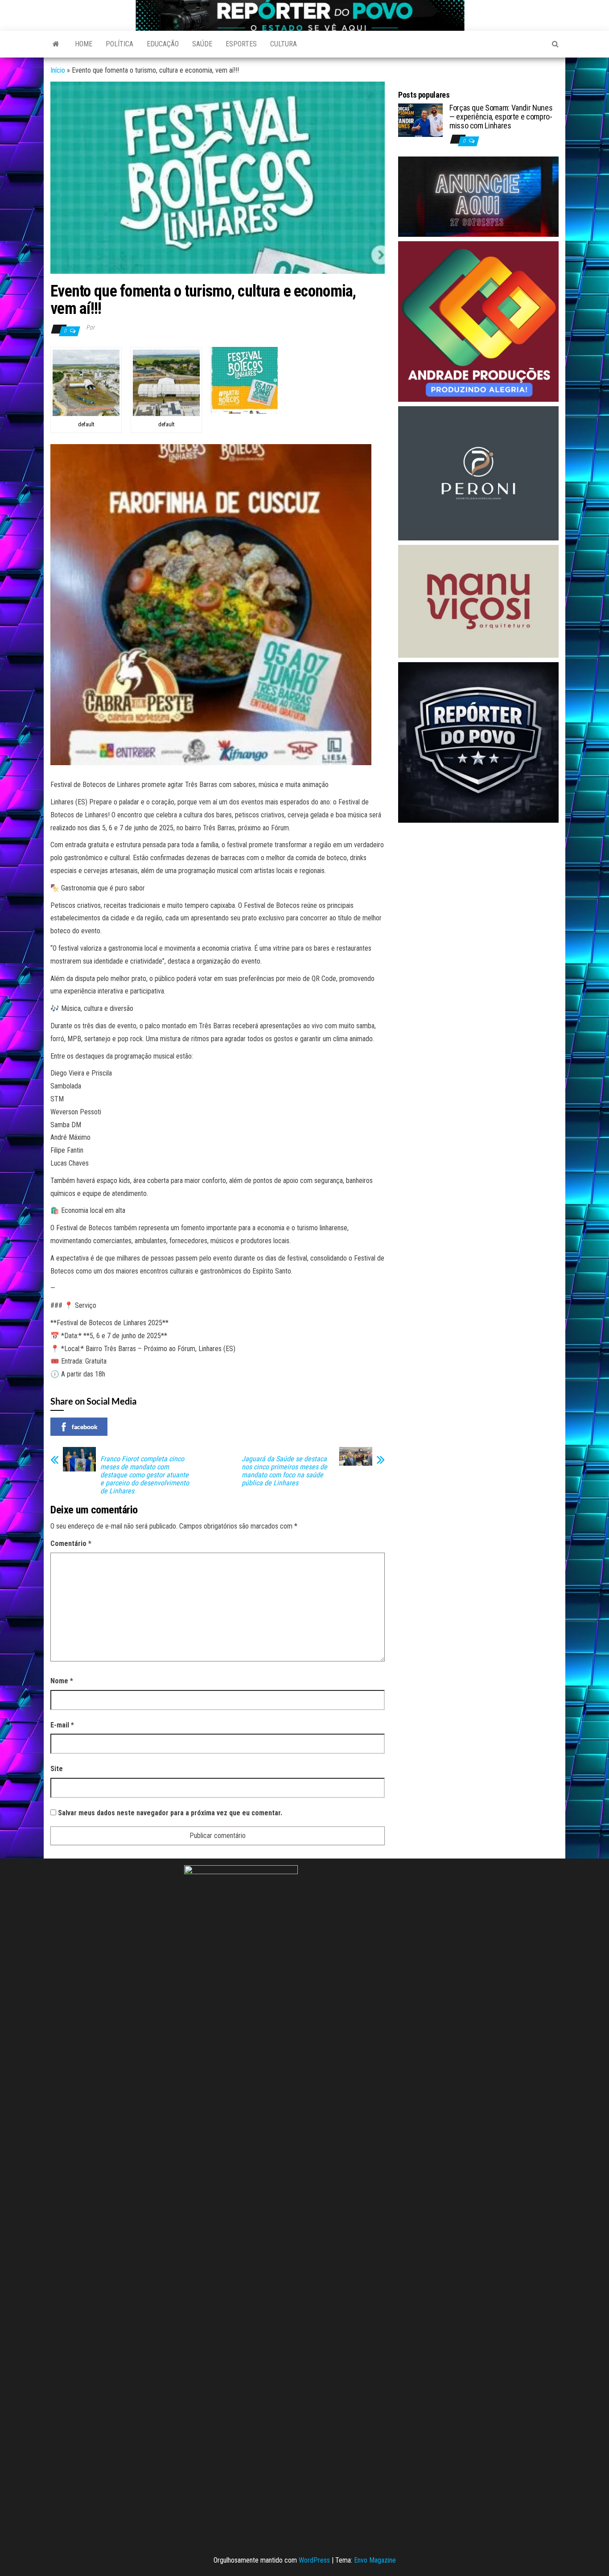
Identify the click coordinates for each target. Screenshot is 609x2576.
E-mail (62, 1725)
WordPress (314, 2560)
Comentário (71, 1544)
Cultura (284, 44)
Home (84, 44)
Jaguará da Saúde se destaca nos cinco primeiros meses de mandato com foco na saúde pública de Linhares (284, 1471)
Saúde (202, 44)
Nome (62, 1681)
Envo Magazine (375, 2560)
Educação (163, 44)
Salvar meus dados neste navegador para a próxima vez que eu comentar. (170, 1813)
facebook (85, 1427)
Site (57, 1769)
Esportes (241, 44)
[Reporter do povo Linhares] (56, 44)
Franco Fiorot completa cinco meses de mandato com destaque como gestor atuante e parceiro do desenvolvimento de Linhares (145, 1475)
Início (58, 70)
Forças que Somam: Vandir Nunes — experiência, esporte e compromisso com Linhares (501, 117)
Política (119, 44)
